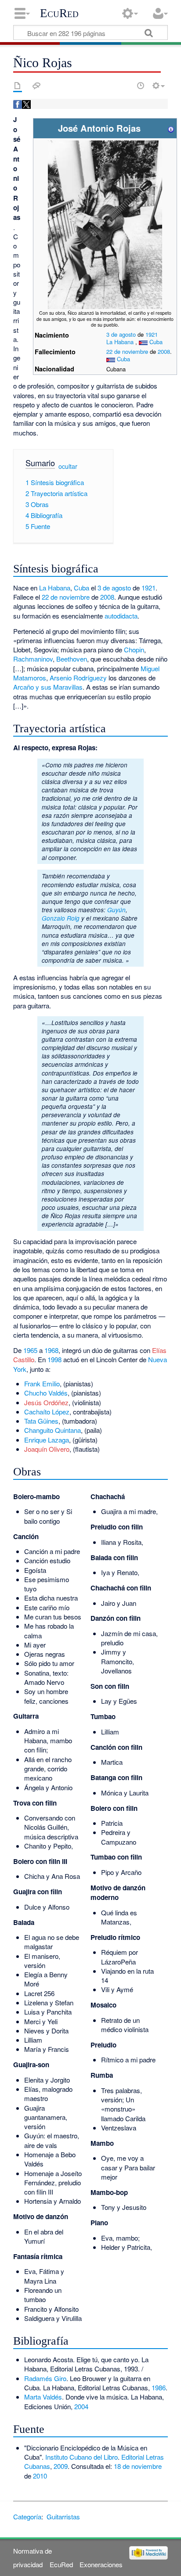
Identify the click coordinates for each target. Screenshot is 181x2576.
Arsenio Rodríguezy (78, 678)
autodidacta (121, 616)
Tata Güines (41, 1421)
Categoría (27, 2517)
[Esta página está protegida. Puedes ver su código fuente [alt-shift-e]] (125, 86)
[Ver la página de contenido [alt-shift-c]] (18, 86)
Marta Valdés (43, 2397)
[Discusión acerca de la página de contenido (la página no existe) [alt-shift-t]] (36, 86)
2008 (164, 351)
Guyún (116, 910)
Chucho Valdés (46, 1393)
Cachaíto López (47, 1412)
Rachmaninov (33, 659)
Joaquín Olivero (47, 1449)
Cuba (156, 342)
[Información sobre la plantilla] (171, 128)
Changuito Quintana (52, 1430)
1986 (159, 2387)
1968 (51, 1350)
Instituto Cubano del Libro (81, 2457)
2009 (61, 2466)
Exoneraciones (101, 2564)
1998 (54, 1359)
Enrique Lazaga (47, 1440)
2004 (81, 2406)
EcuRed (59, 13)
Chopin (134, 649)
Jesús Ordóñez (46, 1402)
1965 (30, 1350)
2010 (40, 2476)
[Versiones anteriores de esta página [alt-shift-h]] (141, 86)
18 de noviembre (138, 2466)
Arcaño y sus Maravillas (48, 687)
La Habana (120, 342)
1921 (152, 334)
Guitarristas (63, 2517)
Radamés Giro (45, 2378)
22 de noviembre (127, 351)
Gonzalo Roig (61, 918)
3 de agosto (121, 334)
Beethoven (72, 659)
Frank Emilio (42, 1383)
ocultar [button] (68, 466)
